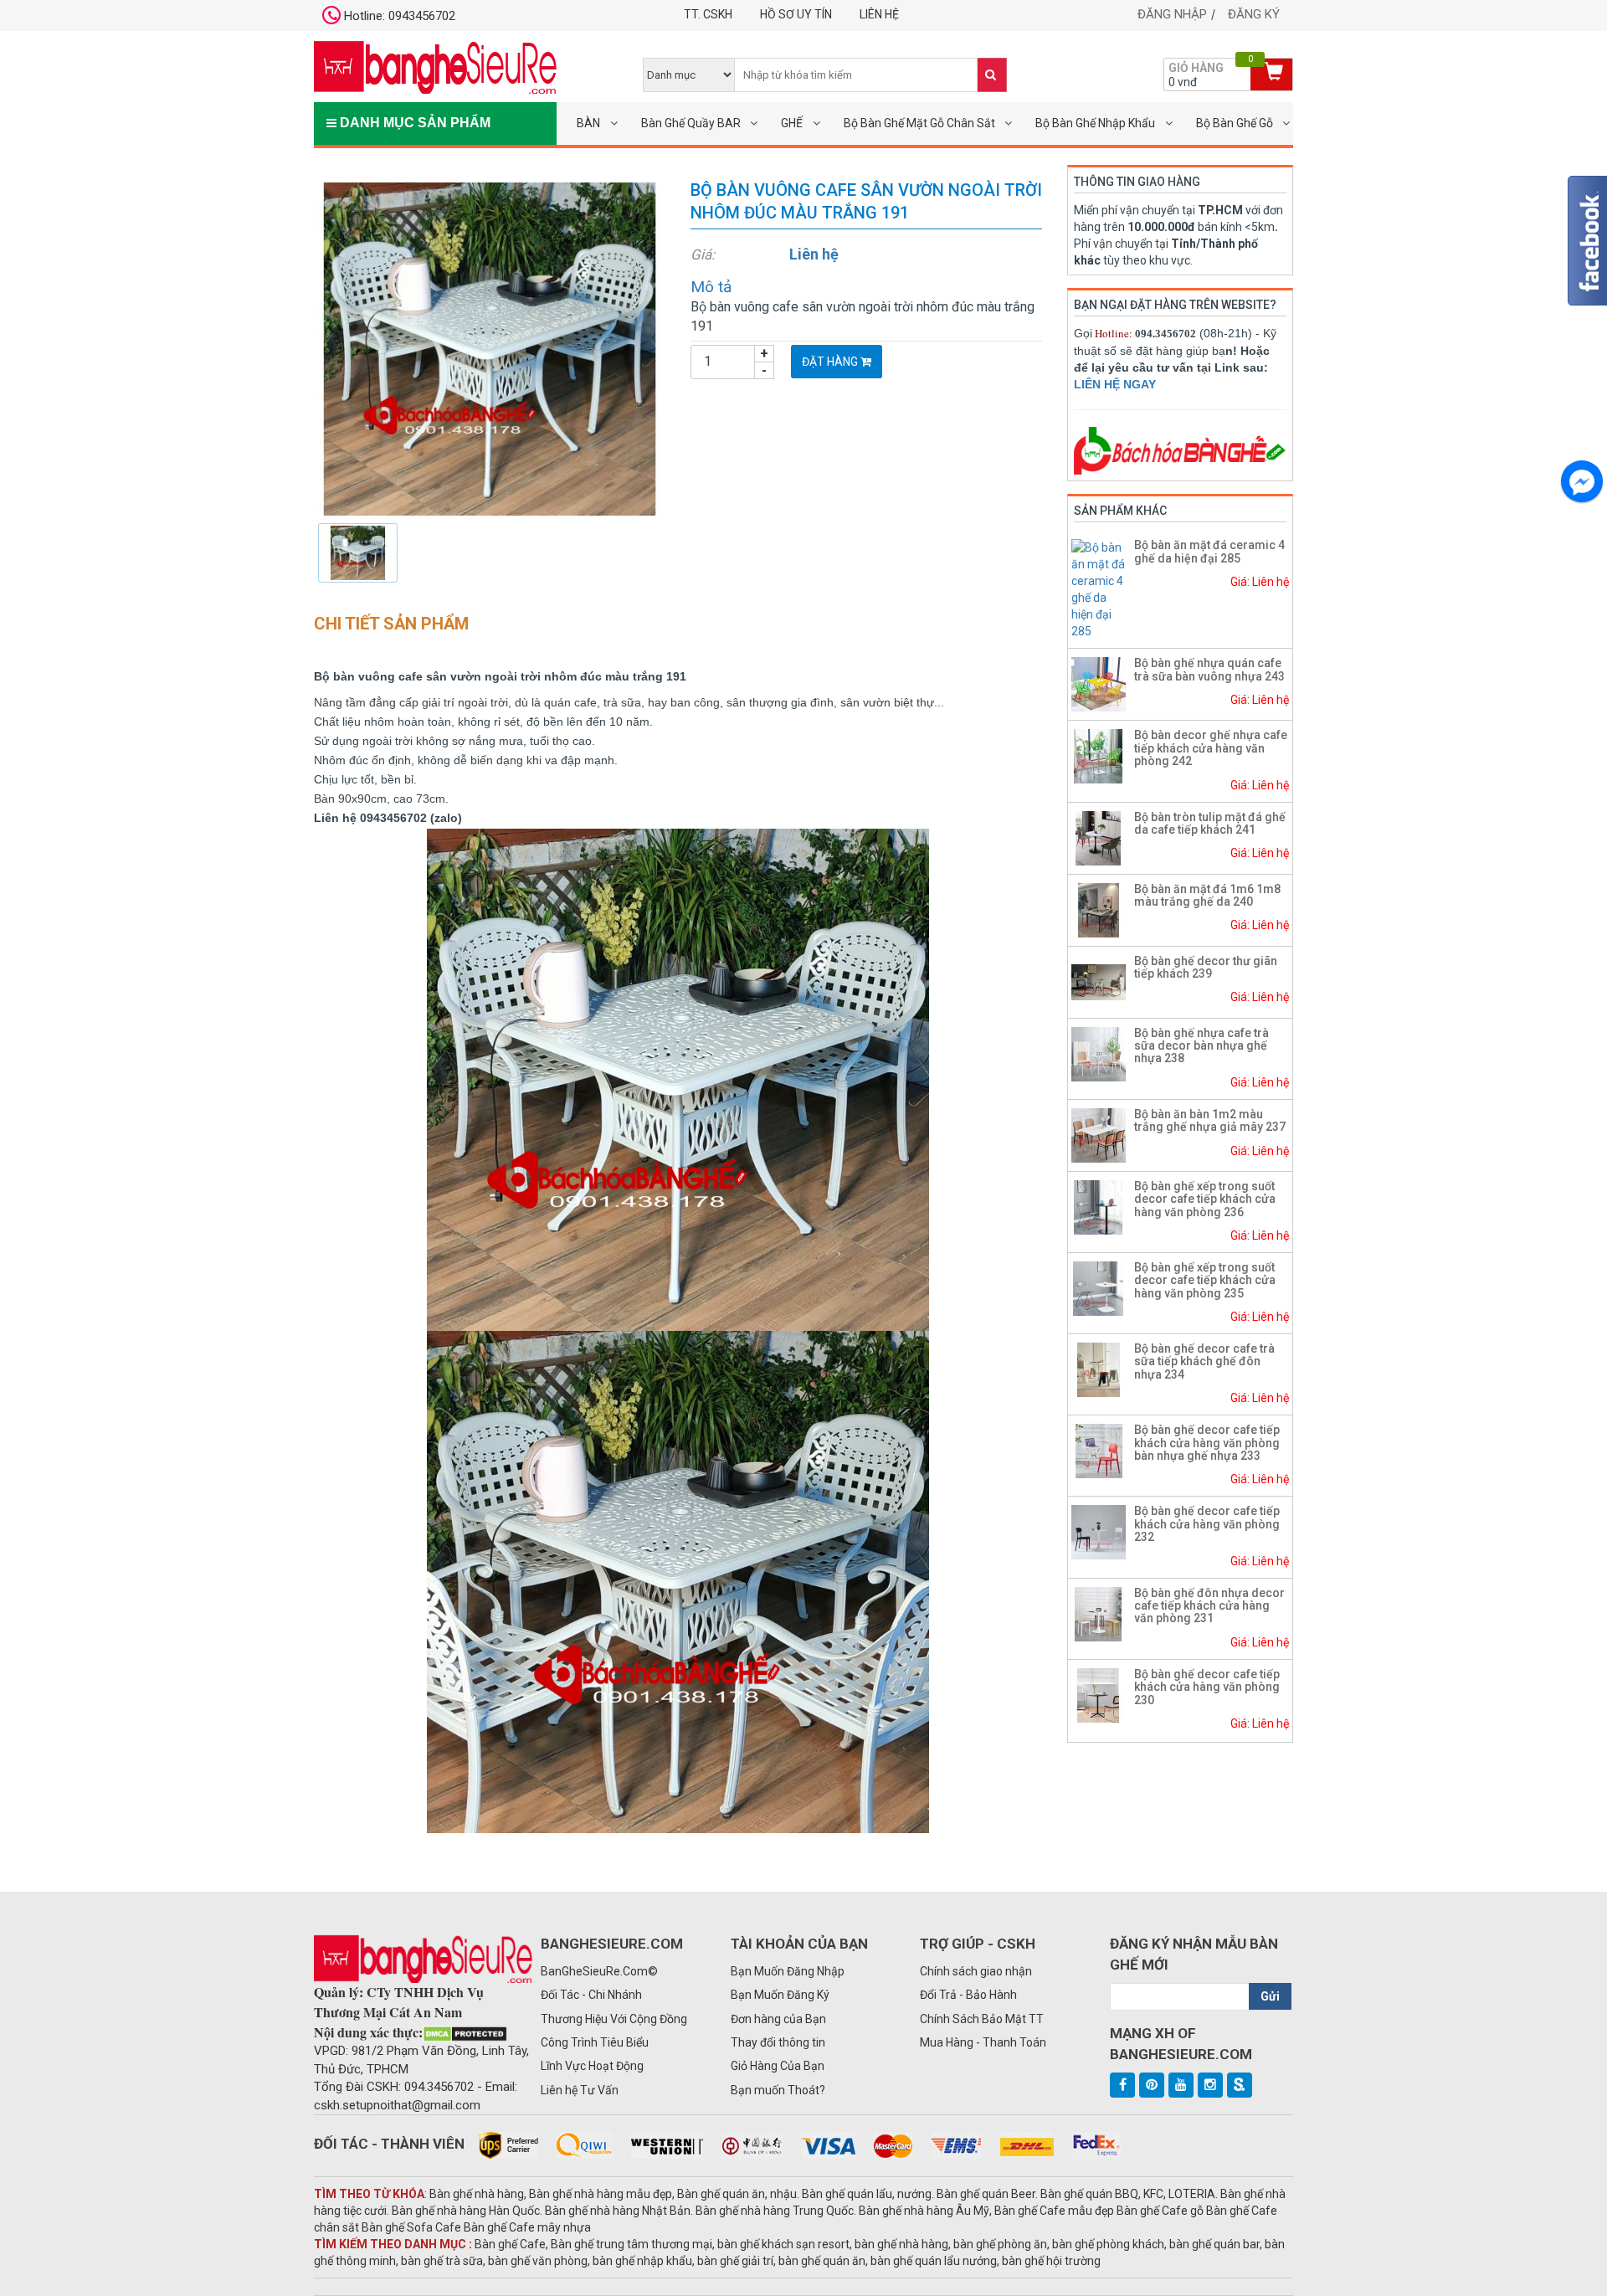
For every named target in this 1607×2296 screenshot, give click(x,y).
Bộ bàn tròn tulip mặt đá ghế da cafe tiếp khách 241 (1210, 823)
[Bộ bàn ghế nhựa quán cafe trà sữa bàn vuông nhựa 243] (1099, 684)
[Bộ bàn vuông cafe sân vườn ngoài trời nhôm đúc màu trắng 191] (490, 348)
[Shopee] (1240, 2085)
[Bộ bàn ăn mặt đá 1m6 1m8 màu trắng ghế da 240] (1099, 909)
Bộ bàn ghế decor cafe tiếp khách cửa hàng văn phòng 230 (1207, 1687)
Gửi (1270, 1996)
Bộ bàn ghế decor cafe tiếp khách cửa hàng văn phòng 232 (1207, 1524)
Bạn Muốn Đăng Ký (780, 1995)
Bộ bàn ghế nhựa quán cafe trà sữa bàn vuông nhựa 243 (1209, 669)
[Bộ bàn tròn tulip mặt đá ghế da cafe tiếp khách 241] (1099, 837)
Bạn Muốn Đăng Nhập (788, 1971)
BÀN (588, 123)
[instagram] (1210, 2085)
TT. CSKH (708, 14)
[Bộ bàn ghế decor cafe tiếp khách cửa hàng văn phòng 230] (1099, 1694)
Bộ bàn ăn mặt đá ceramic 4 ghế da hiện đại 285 (1209, 551)
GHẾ (792, 123)
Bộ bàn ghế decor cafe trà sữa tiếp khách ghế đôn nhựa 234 (1204, 1361)
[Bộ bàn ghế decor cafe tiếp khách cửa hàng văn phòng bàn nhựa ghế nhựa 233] (1099, 1450)
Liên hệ (879, 14)
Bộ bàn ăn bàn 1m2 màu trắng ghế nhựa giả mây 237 (1210, 1120)
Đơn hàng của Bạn (778, 2019)
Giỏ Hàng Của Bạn (778, 2066)
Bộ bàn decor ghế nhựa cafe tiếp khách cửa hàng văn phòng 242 (1211, 748)
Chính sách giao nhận (976, 1971)
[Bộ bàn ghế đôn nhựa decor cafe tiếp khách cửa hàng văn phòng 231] (1099, 1613)
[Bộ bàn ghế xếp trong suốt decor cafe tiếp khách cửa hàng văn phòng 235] (1099, 1287)
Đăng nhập (1172, 14)
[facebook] (1122, 2085)
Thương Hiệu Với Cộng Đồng (614, 2019)
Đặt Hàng (831, 362)
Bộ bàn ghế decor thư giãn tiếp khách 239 (1206, 967)
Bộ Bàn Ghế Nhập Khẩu (1095, 123)
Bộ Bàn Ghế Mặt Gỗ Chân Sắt (919, 123)
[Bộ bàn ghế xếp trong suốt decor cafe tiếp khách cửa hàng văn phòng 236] (1099, 1206)
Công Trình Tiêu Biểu (595, 2042)
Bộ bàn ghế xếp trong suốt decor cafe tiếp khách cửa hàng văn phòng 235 (1205, 1280)
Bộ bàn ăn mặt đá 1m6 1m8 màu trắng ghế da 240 (1207, 895)
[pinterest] (1152, 2085)
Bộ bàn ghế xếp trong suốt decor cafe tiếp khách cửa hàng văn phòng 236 (1205, 1199)
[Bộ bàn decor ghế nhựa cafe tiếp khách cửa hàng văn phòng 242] (1099, 756)
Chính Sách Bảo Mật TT (982, 2019)
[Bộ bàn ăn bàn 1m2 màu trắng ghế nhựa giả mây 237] (1099, 1134)
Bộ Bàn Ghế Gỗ (1235, 123)
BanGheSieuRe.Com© (599, 1971)
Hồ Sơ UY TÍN (796, 14)
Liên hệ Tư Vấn (580, 2090)
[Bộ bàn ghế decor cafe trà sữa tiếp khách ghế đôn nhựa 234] (1099, 1369)
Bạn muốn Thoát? (778, 2090)
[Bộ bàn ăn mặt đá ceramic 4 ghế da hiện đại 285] (1101, 588)
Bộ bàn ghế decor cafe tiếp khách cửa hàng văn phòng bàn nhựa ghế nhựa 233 (1207, 1443)
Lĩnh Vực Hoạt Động (592, 2066)
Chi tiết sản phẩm (391, 624)
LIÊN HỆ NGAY (1115, 384)
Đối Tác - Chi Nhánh (591, 1995)
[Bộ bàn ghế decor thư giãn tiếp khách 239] (1099, 981)
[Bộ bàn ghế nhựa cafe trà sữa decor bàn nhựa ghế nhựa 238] (1099, 1053)
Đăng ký (1254, 14)
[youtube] (1181, 2085)
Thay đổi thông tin (778, 2042)
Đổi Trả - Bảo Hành (968, 1995)
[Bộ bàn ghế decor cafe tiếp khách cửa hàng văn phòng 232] (1099, 1532)
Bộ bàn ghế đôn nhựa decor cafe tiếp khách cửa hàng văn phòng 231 (1209, 1606)
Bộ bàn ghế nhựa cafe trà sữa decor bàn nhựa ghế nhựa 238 (1201, 1046)
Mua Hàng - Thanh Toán (983, 2042)
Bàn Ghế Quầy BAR (691, 123)
